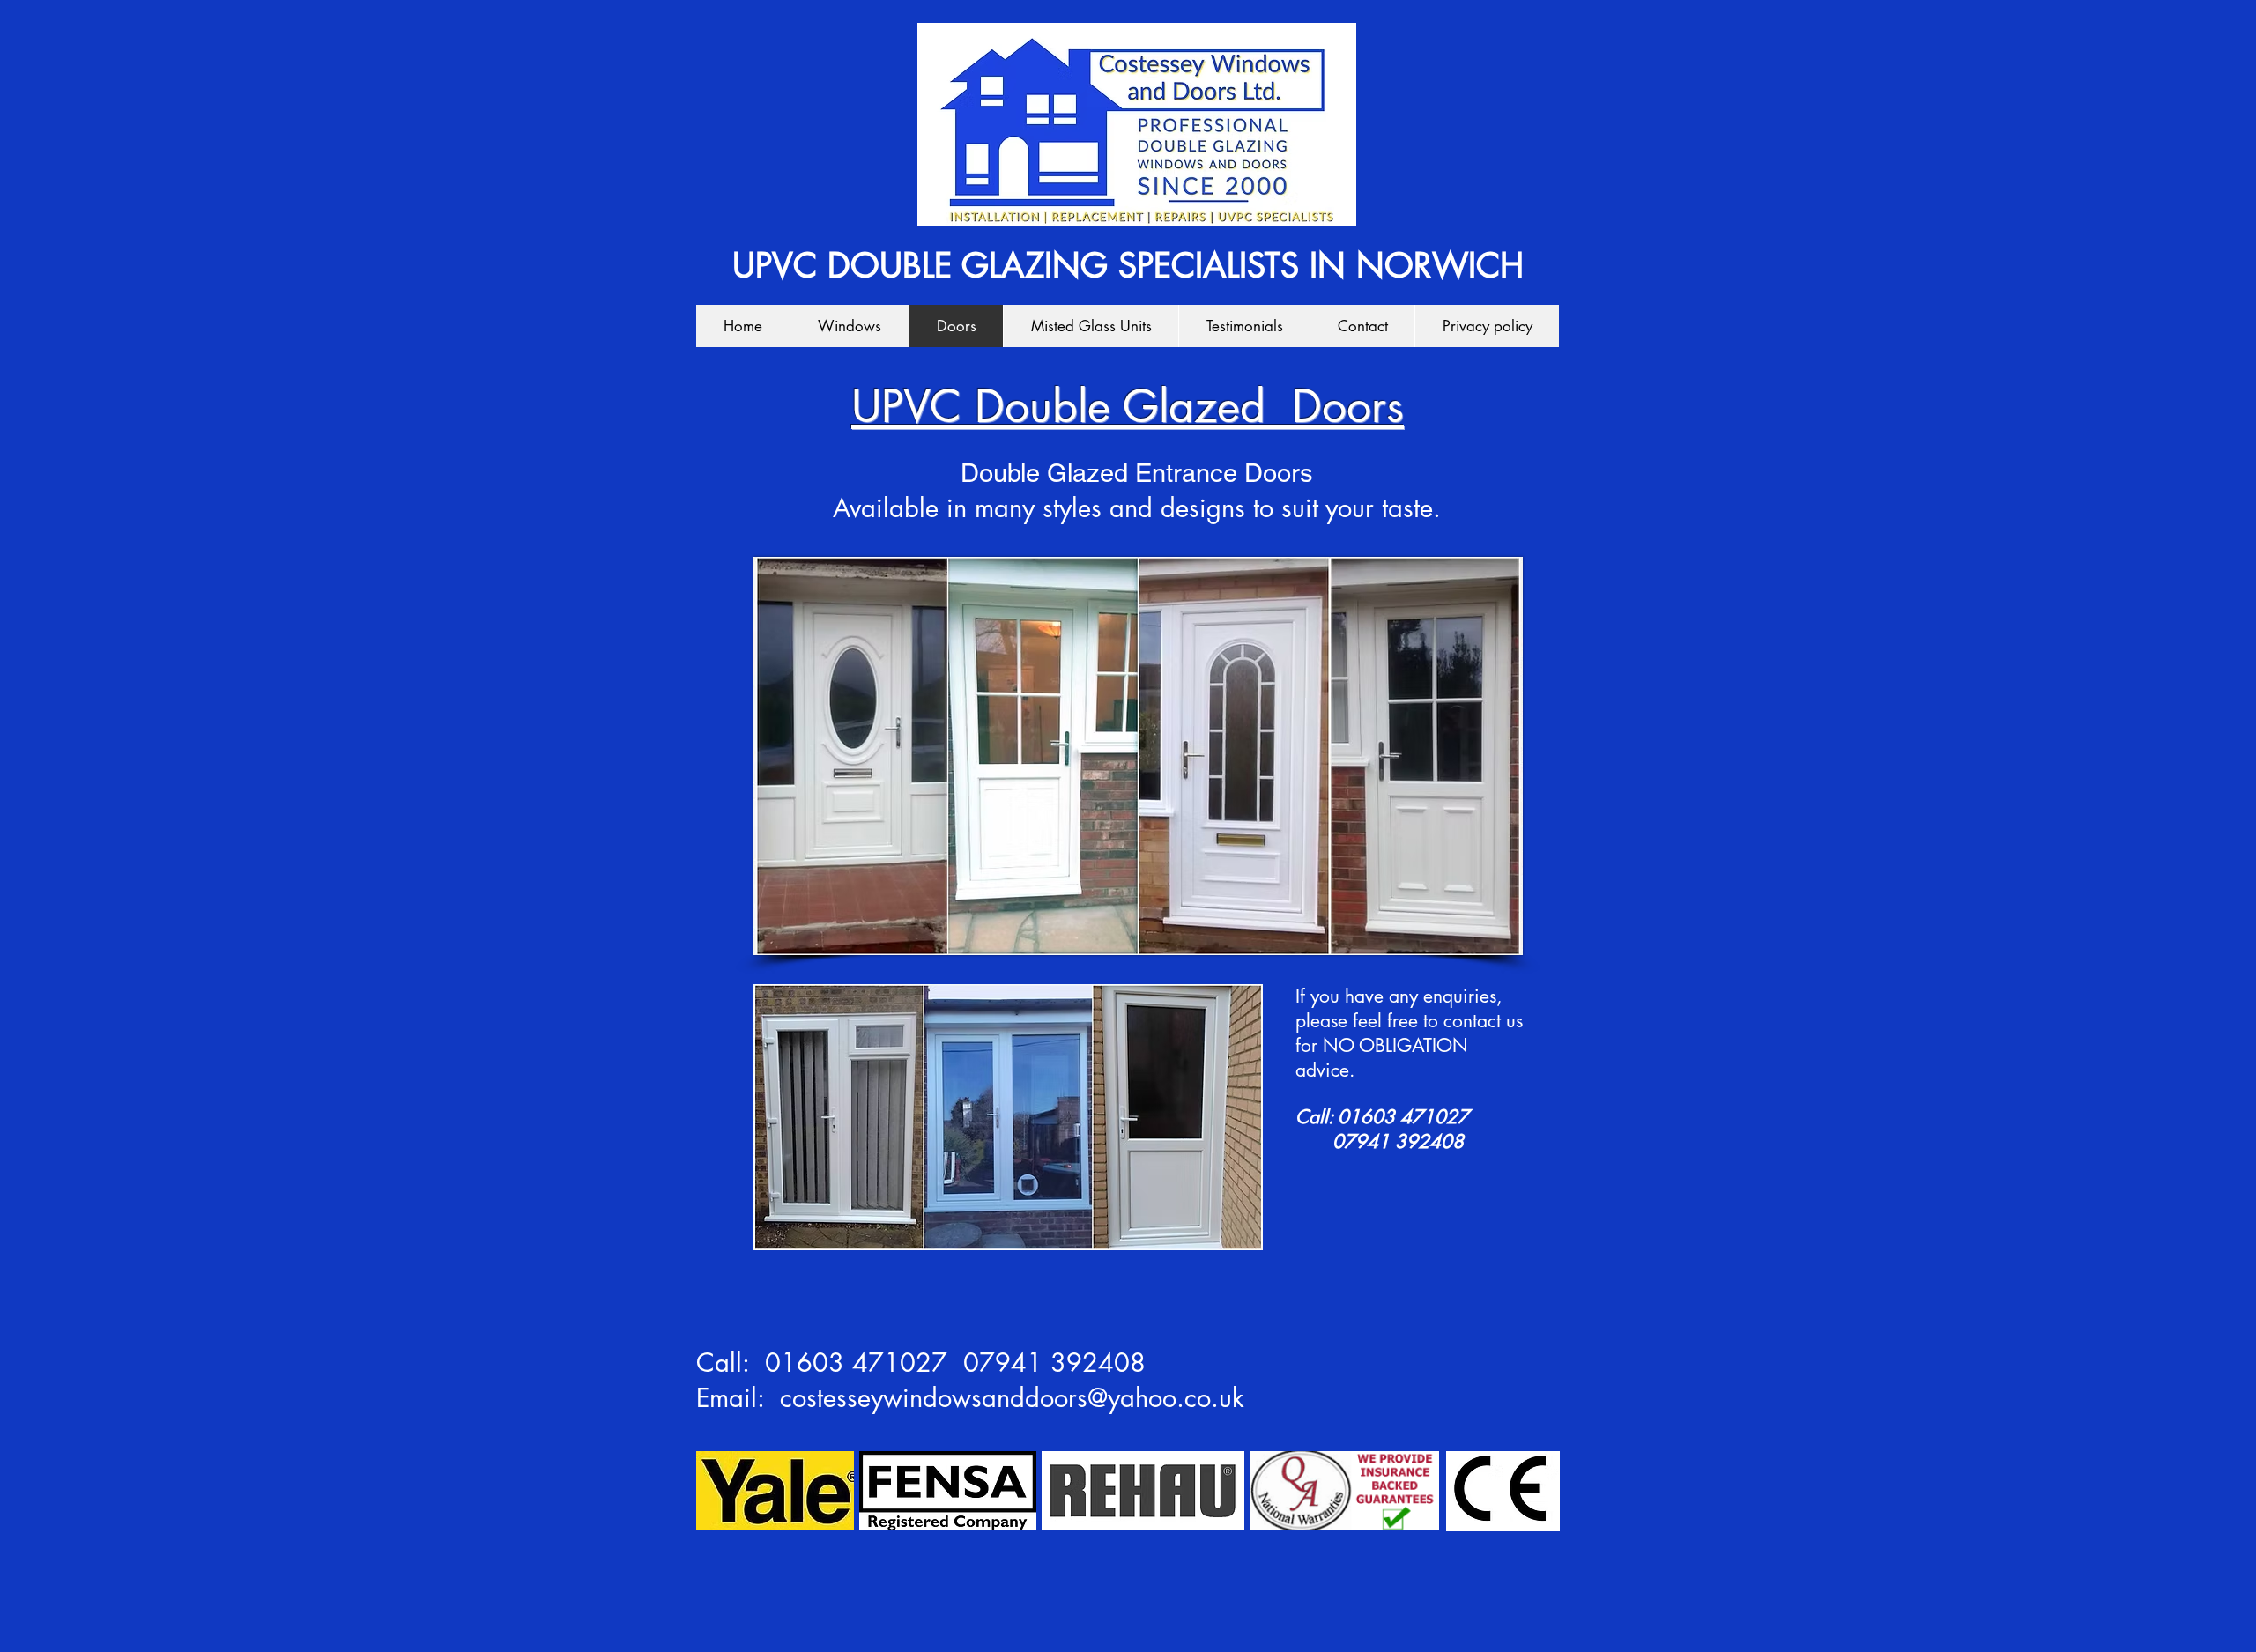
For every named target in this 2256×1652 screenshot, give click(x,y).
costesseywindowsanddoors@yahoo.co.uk (1012, 1398)
